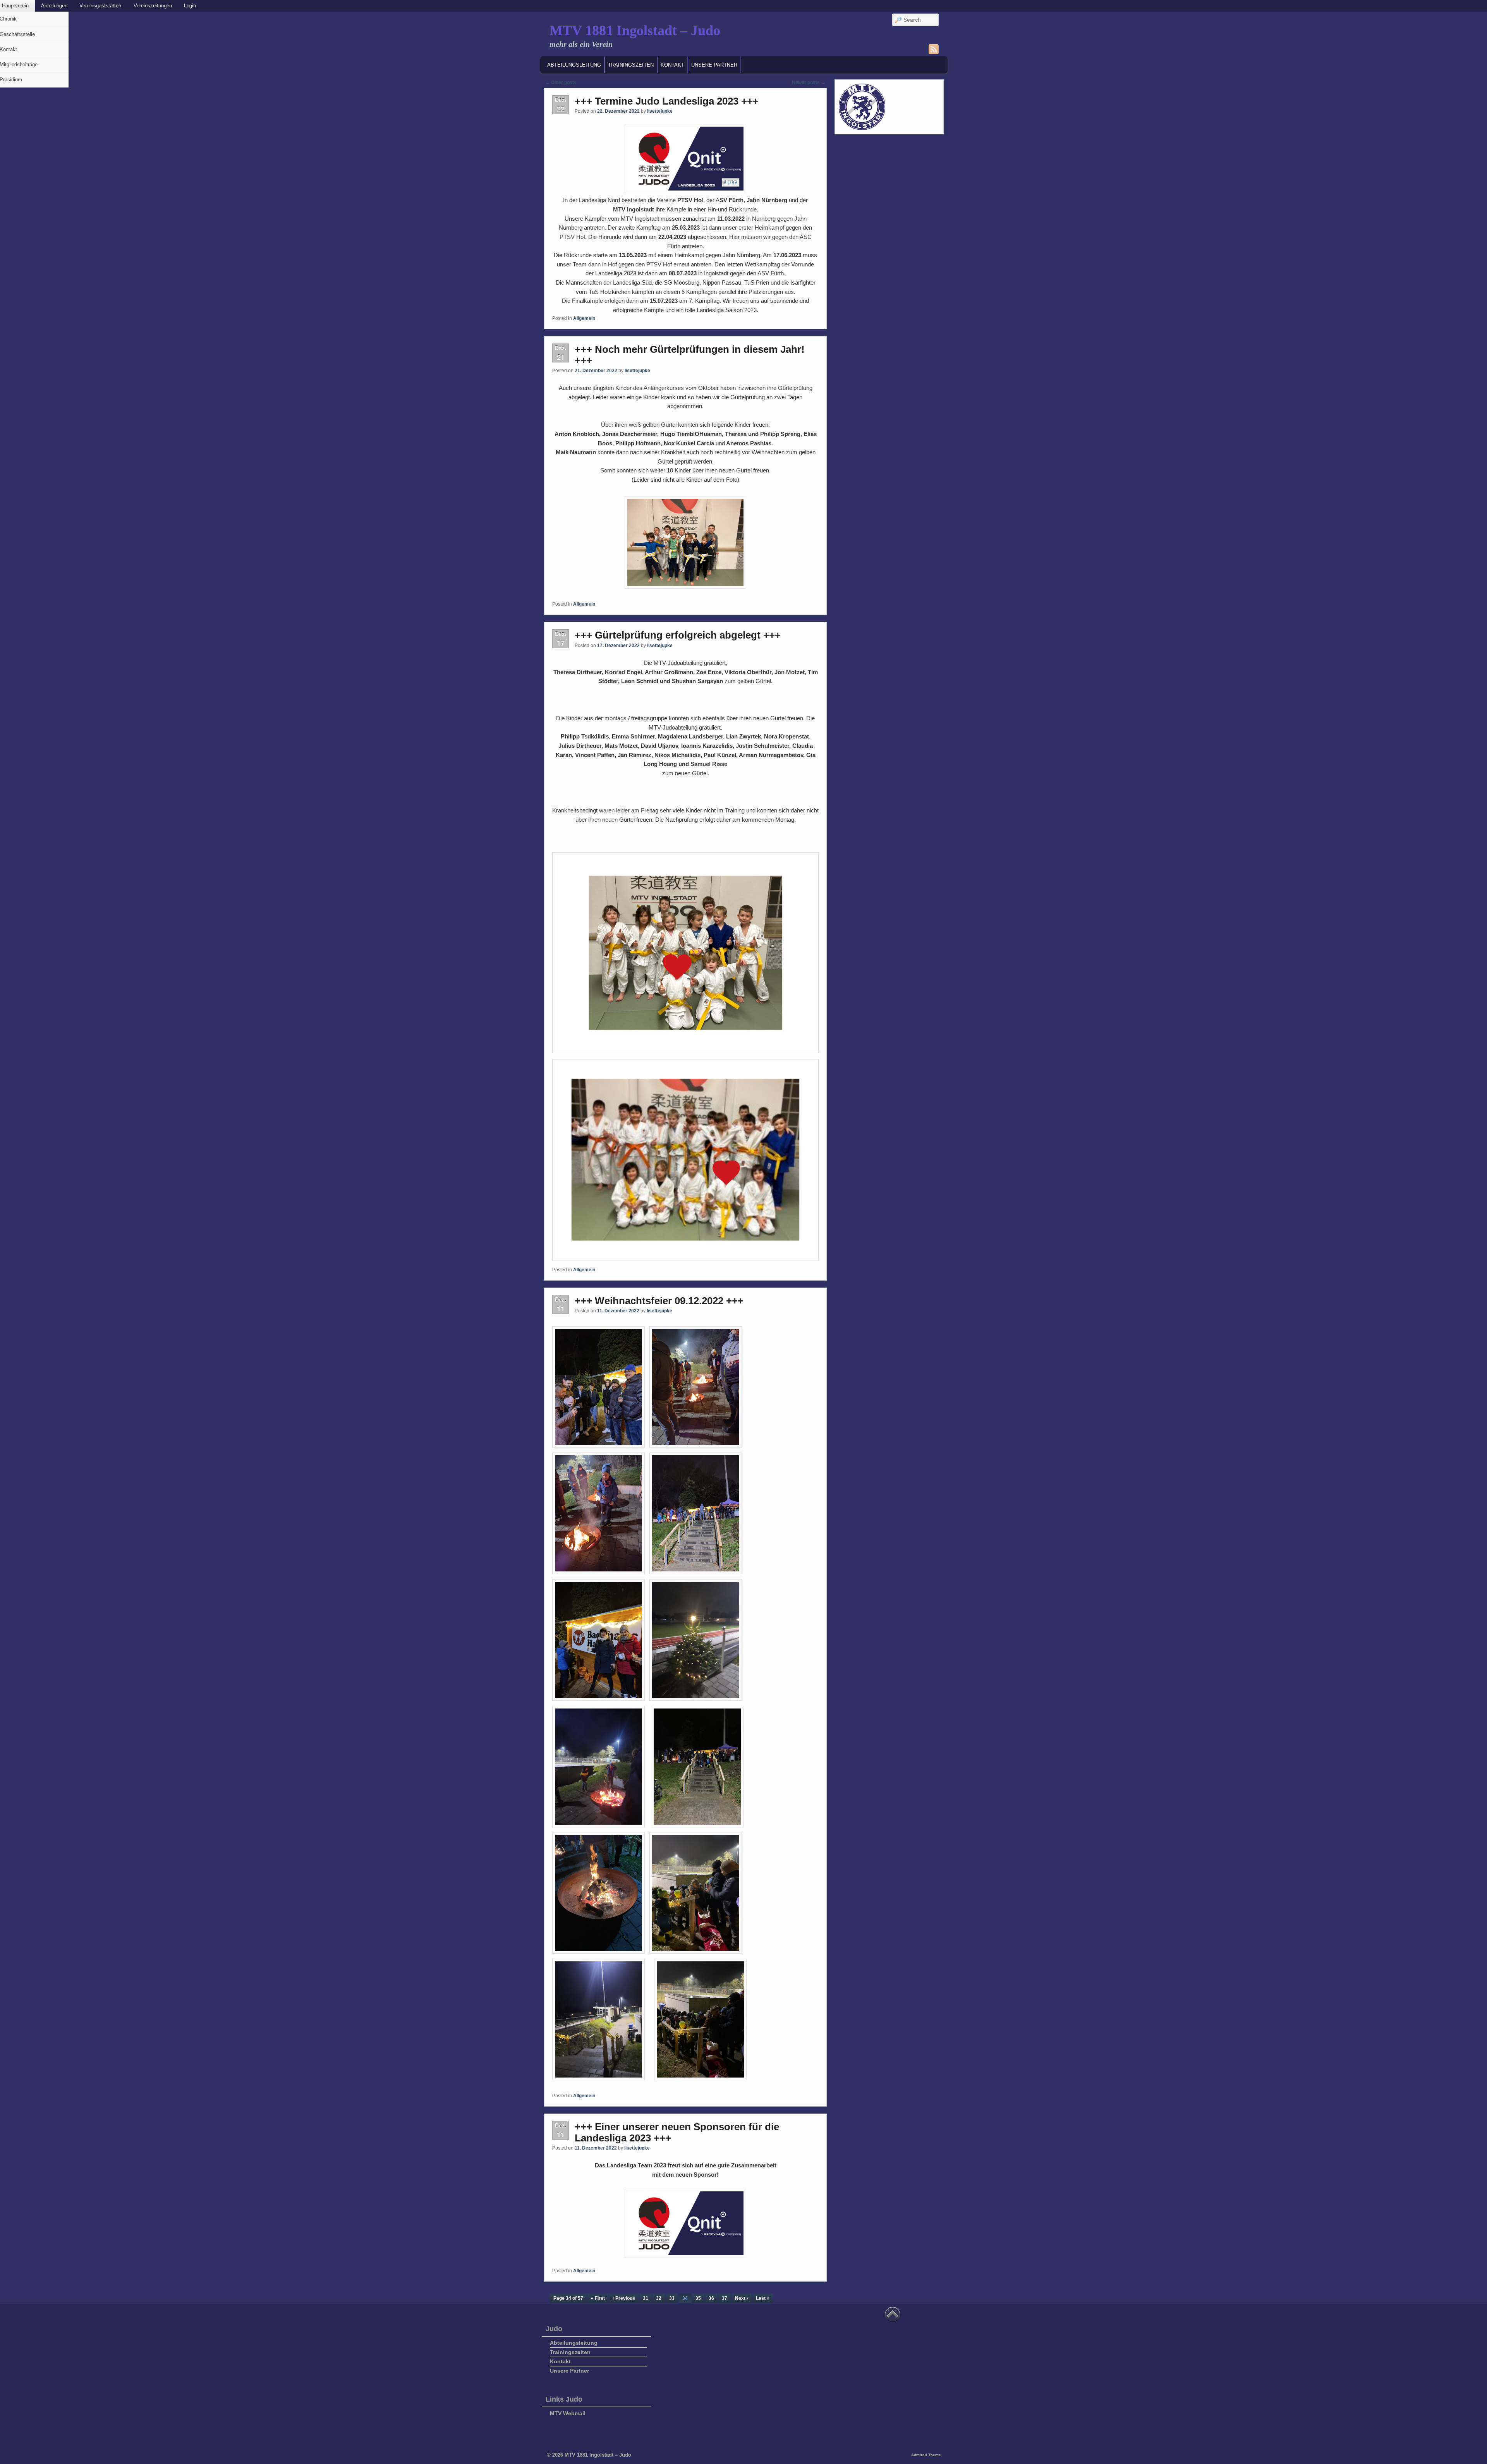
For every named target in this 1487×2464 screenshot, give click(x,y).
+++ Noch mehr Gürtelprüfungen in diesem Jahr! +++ (690, 355)
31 (646, 2298)
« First (598, 2298)
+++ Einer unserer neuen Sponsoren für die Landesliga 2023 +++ (677, 2132)
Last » (763, 2298)
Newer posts (809, 82)
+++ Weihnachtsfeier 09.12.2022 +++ (659, 1301)
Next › (742, 2298)
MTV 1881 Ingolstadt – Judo (635, 31)
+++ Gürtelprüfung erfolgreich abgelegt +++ (678, 635)
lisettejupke (660, 111)
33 (672, 2298)
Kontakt (672, 65)
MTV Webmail (568, 2413)
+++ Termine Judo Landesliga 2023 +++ (667, 101)
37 (725, 2298)
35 (698, 2298)
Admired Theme (926, 2455)
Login (190, 6)
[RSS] (934, 49)
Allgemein (584, 318)
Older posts (561, 82)
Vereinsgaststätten (100, 6)
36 (711, 2298)
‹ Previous (624, 2298)
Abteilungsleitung (574, 65)
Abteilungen (54, 6)
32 (659, 2298)
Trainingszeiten (631, 65)
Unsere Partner (714, 65)
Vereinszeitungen (153, 6)
